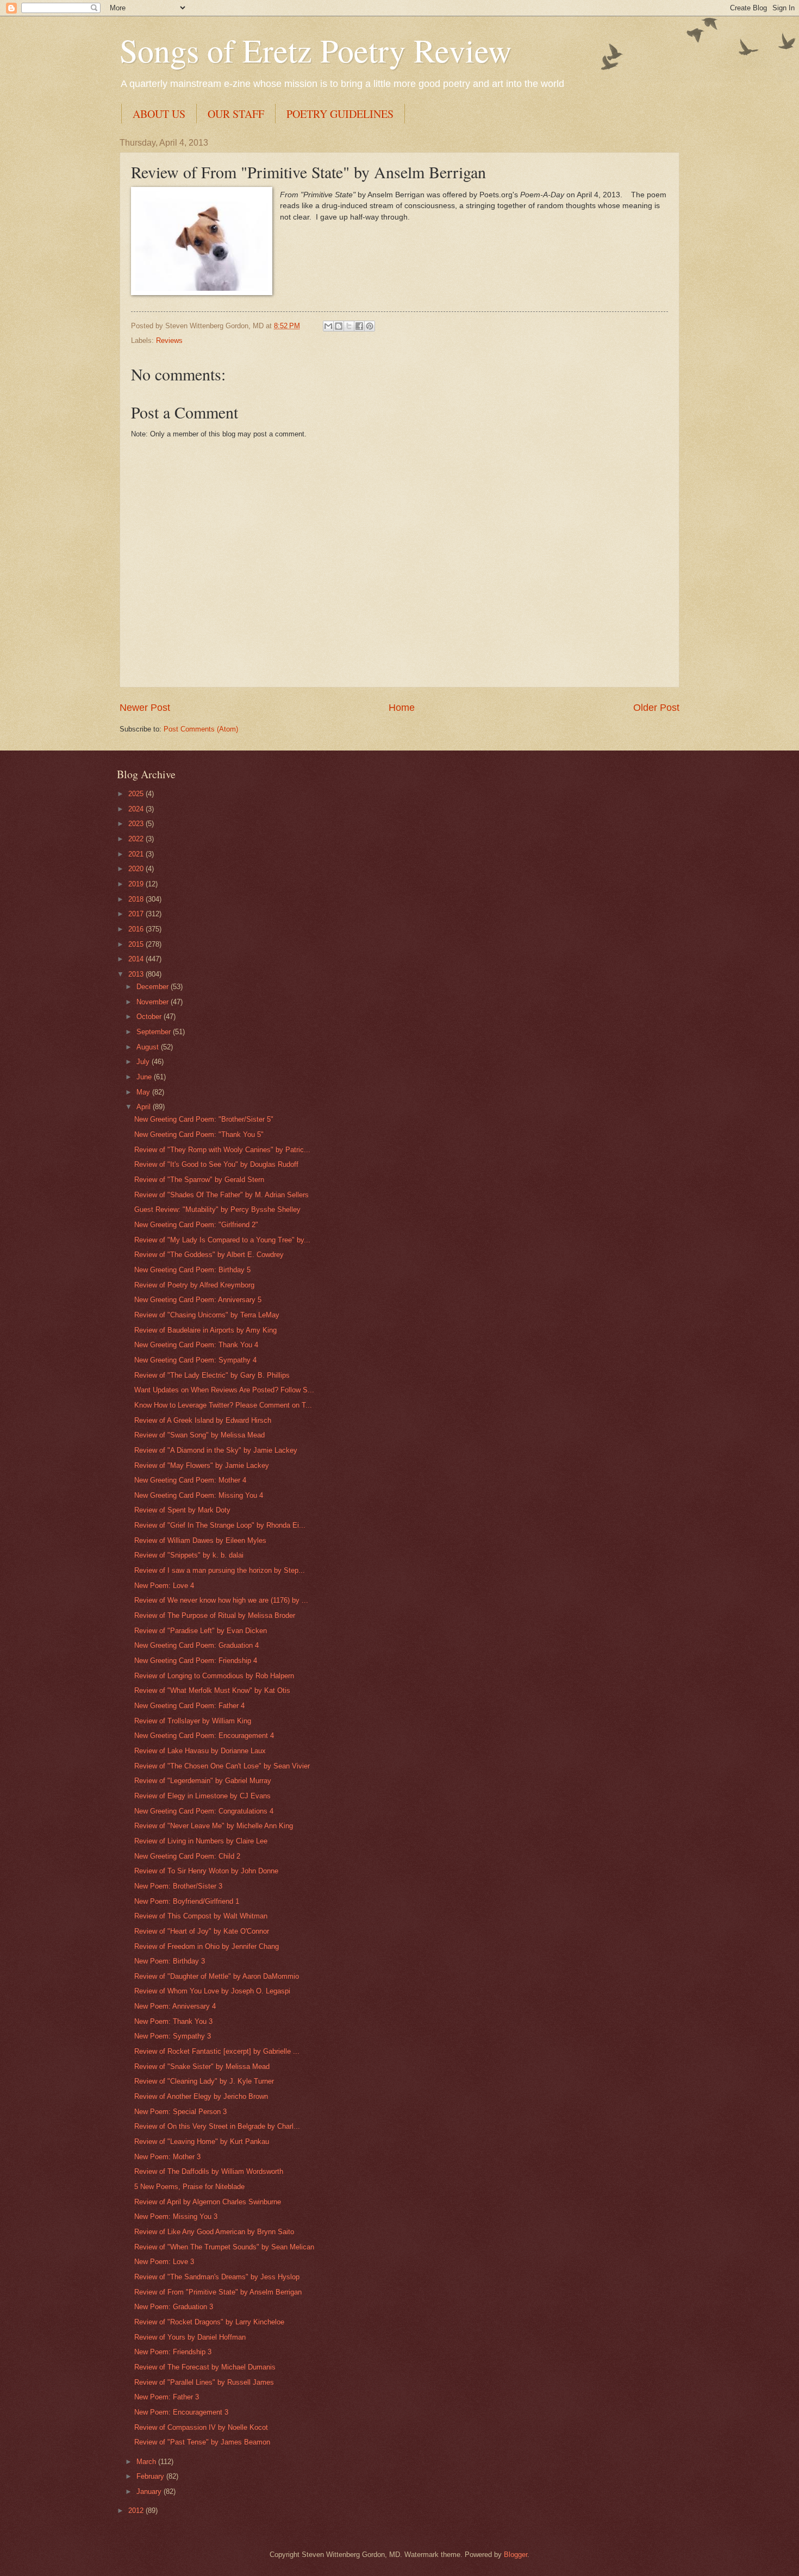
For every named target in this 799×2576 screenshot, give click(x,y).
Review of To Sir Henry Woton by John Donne (206, 1871)
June (145, 1077)
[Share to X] (349, 326)
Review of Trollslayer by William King (193, 1721)
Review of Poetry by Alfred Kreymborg (194, 1285)
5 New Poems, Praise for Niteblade (189, 2187)
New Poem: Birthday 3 (170, 1961)
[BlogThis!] (339, 326)
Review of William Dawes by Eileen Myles (200, 1540)
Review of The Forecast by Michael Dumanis (205, 2367)
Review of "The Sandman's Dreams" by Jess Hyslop (217, 2277)
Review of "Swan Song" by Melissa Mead (199, 1435)
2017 (137, 914)
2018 (137, 899)
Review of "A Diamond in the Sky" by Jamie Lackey (216, 1450)
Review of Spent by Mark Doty (182, 1510)
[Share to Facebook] (359, 326)
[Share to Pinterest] (370, 326)
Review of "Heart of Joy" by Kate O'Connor (202, 1931)
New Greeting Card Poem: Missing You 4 (199, 1495)
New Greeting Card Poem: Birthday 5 (192, 1270)
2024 (137, 809)
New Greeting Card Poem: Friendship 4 (196, 1661)
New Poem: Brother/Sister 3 (178, 1886)
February (151, 2476)
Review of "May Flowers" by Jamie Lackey (202, 1465)
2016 (137, 929)
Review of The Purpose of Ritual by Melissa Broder (215, 1615)
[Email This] (328, 326)
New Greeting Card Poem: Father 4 (189, 1706)
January (150, 2491)
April (145, 1107)
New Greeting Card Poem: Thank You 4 (196, 1345)
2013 (137, 974)
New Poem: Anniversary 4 (175, 2006)
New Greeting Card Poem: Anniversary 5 (198, 1300)
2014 (137, 959)
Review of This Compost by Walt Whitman (201, 1916)
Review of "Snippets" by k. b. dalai (189, 1555)
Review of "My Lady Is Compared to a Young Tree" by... (222, 1240)
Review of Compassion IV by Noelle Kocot (201, 2427)
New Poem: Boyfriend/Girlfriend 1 (187, 1901)
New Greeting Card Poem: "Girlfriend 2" (196, 1225)
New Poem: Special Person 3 (180, 2112)
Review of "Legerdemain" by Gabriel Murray (203, 1781)
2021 (137, 854)
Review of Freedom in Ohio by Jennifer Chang (207, 1946)
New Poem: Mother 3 (167, 2157)
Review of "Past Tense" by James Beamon (202, 2442)
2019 (137, 884)
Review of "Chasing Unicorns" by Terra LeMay (207, 1315)
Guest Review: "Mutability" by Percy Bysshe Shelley (217, 1209)
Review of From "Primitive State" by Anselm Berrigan (218, 2292)
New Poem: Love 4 (164, 1586)
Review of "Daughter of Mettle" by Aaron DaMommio (217, 1976)
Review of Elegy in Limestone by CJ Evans (202, 1796)
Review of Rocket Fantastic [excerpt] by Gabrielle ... (217, 2051)
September (155, 1032)
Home (402, 708)
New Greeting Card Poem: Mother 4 (190, 1480)
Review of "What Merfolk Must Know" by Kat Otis (212, 1690)
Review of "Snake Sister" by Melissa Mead (202, 2067)
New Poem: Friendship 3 (173, 2352)
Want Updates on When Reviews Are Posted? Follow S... (224, 1390)
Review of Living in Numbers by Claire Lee (201, 1841)
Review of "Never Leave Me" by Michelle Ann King (214, 1826)
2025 (137, 794)
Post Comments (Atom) (201, 729)
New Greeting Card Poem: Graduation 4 (196, 1645)
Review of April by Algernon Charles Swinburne (208, 2202)
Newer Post (145, 708)
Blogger (516, 2555)
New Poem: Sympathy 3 (173, 2036)
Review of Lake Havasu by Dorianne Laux (200, 1751)
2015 (137, 944)
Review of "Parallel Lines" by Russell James (204, 2382)
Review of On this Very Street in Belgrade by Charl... (217, 2126)
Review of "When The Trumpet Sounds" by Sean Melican (224, 2247)
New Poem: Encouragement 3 (181, 2412)
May (144, 1092)
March (147, 2462)
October (150, 1017)
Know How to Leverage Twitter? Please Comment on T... (223, 1405)
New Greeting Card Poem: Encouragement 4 (204, 1736)
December (154, 987)
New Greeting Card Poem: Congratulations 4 (204, 1811)
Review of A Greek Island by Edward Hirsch (203, 1420)
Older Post (656, 708)
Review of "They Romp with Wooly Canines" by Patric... (222, 1150)
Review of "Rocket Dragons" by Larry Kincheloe (209, 2322)
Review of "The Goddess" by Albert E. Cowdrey (209, 1255)
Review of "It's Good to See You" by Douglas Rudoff (216, 1164)
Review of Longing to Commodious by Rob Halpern (214, 1676)
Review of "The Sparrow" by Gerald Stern (199, 1180)
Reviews (169, 340)
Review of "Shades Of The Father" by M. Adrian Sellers (221, 1195)
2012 (137, 2511)
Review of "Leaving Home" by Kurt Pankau (202, 2142)
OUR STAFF (236, 114)
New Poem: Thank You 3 (173, 2021)
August (149, 1047)
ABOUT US (159, 114)
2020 (137, 869)
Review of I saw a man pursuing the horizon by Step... (220, 1570)
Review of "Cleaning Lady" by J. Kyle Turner (204, 2081)
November (154, 1002)
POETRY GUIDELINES (340, 114)
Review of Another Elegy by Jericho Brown (201, 2096)
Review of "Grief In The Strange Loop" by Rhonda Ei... (220, 1525)
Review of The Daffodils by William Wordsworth (209, 2171)
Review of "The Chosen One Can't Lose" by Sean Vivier (222, 1766)
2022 (137, 839)
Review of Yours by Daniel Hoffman (190, 2337)
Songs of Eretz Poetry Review (316, 50)
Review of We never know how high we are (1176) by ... (221, 1600)
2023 (137, 824)
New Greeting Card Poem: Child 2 (187, 1856)
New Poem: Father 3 (167, 2397)
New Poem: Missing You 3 (176, 2217)
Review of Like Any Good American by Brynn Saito (214, 2232)
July (144, 1062)
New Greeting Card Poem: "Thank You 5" (199, 1134)
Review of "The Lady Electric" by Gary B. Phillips (212, 1375)
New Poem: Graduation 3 (174, 2307)
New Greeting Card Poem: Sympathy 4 (195, 1360)
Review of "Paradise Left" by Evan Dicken (201, 1631)
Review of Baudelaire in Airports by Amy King (205, 1330)
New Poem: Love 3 (164, 2262)
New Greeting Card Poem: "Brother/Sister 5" (204, 1119)
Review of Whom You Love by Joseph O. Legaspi (212, 1991)
